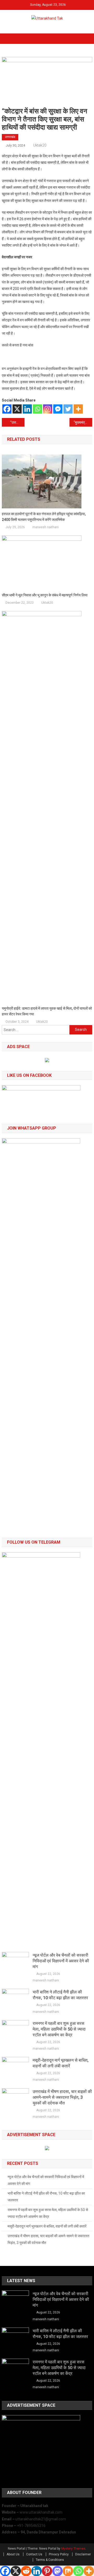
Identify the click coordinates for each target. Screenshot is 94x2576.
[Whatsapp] (37, 409)
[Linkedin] (27, 409)
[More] (78, 409)
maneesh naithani (46, 527)
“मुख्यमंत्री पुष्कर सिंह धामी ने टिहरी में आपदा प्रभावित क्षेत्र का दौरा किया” (83, 422)
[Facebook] (7, 409)
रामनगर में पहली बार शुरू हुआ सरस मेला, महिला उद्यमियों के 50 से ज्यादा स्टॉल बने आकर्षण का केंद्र (59, 2029)
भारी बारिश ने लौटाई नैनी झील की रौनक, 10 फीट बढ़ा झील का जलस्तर (60, 1995)
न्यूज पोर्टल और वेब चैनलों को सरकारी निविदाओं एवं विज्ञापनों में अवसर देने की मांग (61, 1961)
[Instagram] (48, 409)
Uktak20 (40, 145)
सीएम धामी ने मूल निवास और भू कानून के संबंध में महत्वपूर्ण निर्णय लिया (45, 595)
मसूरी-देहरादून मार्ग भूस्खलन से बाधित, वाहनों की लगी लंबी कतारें (61, 2063)
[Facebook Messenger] (58, 409)
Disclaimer (83, 2554)
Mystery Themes (73, 2549)
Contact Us (34, 2554)
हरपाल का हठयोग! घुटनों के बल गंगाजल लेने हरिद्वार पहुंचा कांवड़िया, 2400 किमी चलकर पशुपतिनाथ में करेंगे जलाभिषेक (44, 517)
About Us (13, 2554)
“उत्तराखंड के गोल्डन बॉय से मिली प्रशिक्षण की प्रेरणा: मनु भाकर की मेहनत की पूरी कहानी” (17, 422)
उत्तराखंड (10, 137)
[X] (17, 409)
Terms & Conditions (50, 2560)
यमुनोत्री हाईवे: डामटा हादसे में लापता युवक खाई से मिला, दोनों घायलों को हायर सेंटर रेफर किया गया (47, 1011)
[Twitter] (68, 409)
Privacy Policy (59, 2554)
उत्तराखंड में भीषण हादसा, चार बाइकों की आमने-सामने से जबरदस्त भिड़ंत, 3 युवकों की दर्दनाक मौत (62, 2097)
